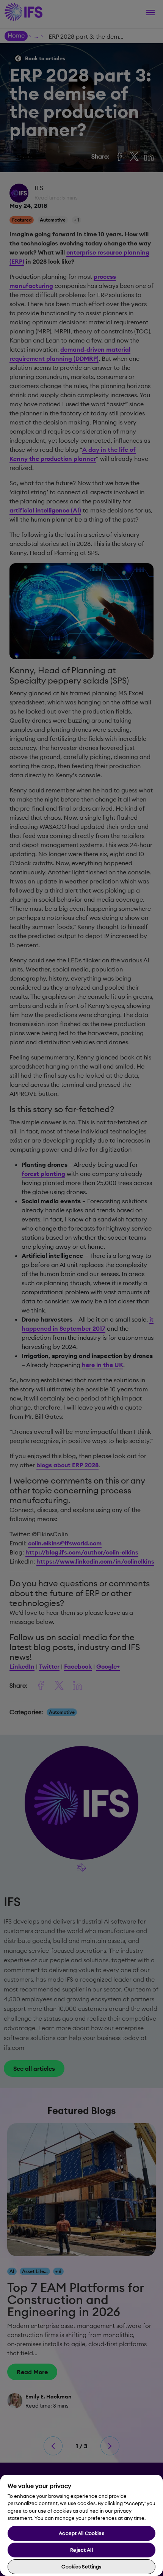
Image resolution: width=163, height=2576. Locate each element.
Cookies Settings (81, 2567)
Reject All (81, 2550)
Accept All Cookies (81, 2533)
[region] (81, 2525)
